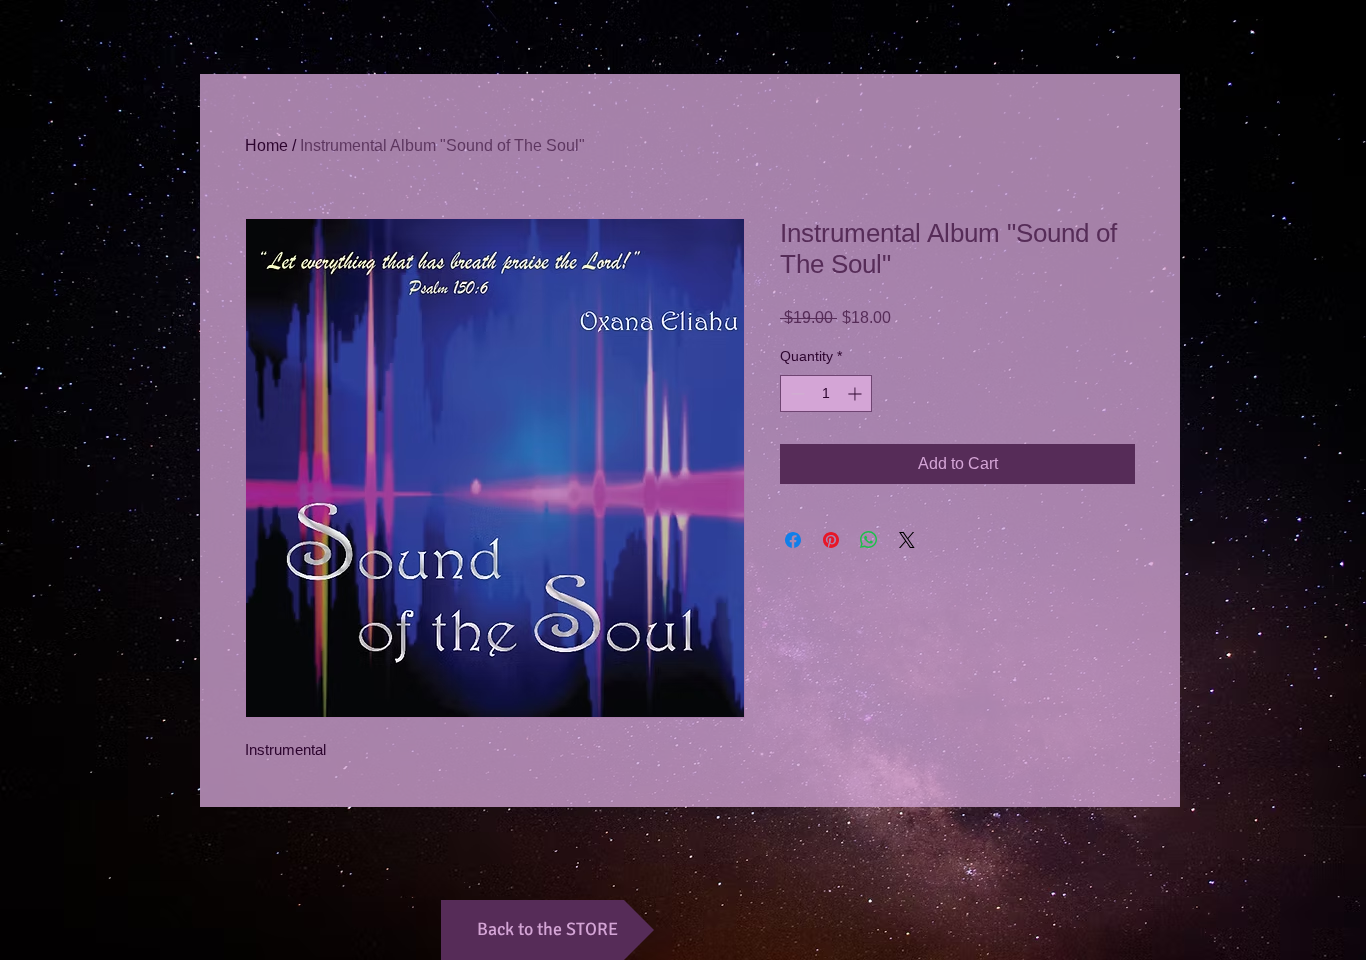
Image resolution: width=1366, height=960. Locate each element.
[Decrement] (795, 393)
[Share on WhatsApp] (869, 540)
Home (266, 145)
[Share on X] (907, 540)
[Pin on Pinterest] (831, 540)
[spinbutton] (826, 393)
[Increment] (856, 393)
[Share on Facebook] (793, 540)
